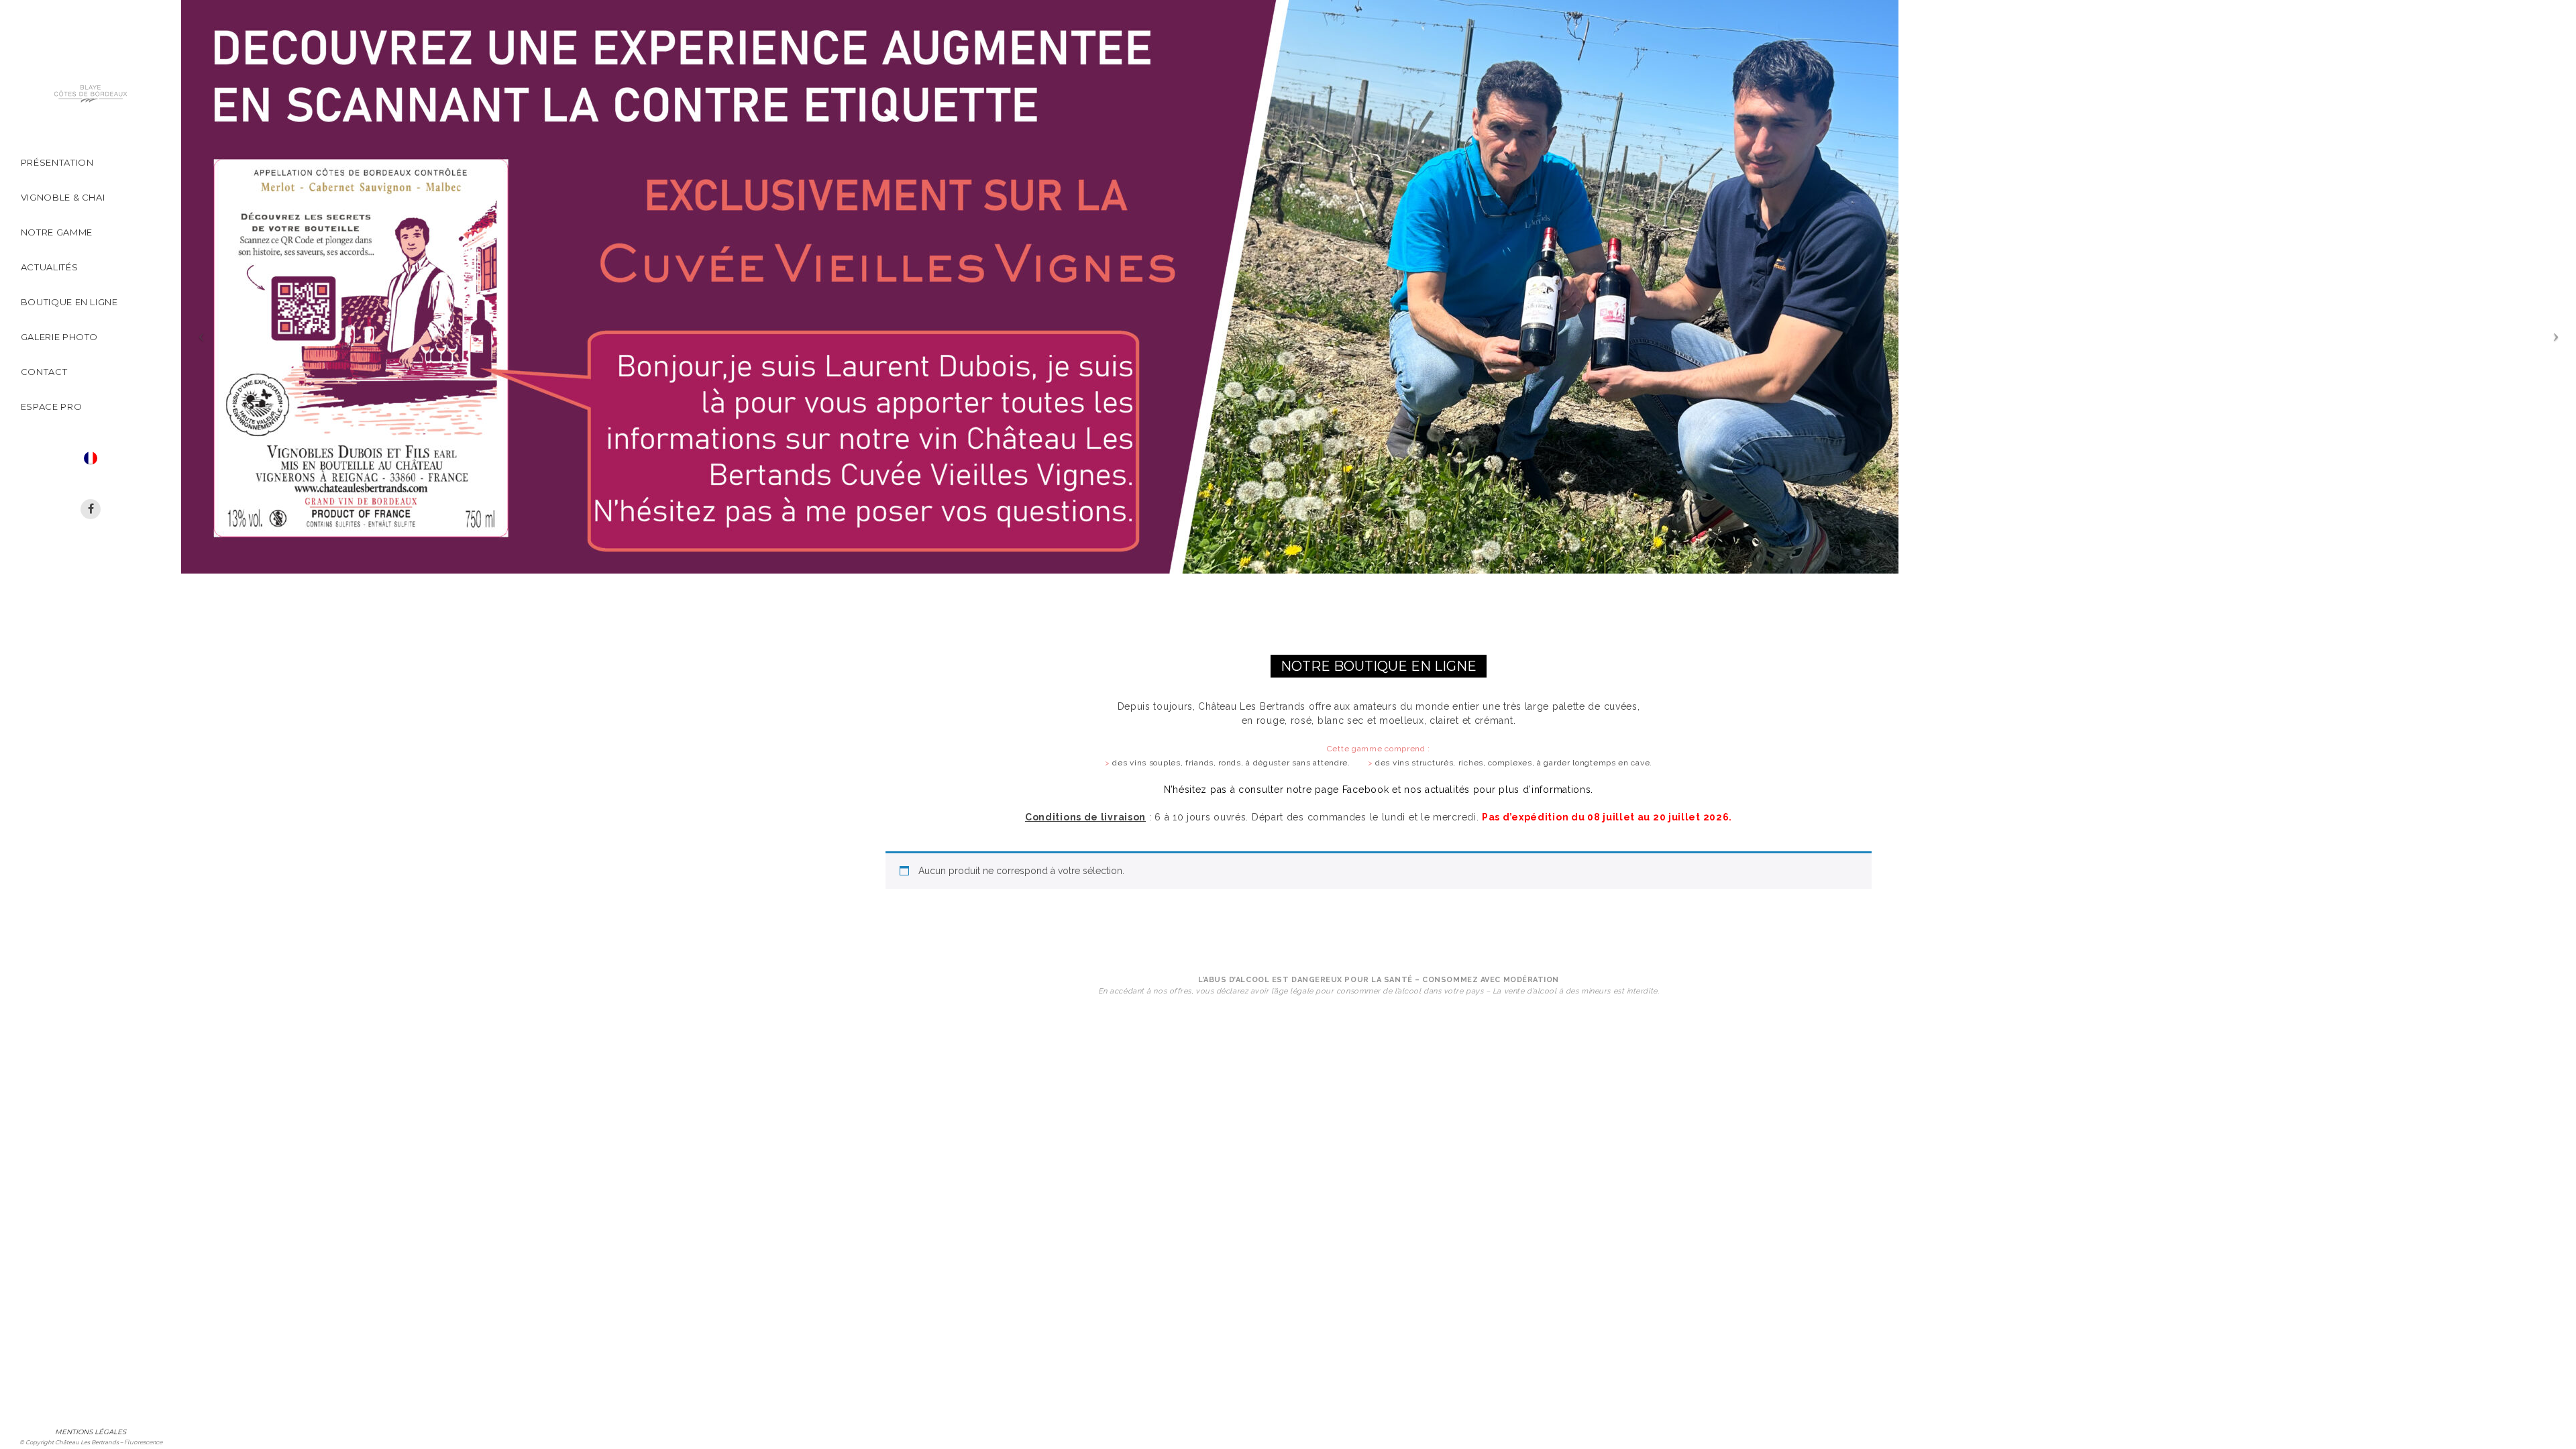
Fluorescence (143, 1442)
